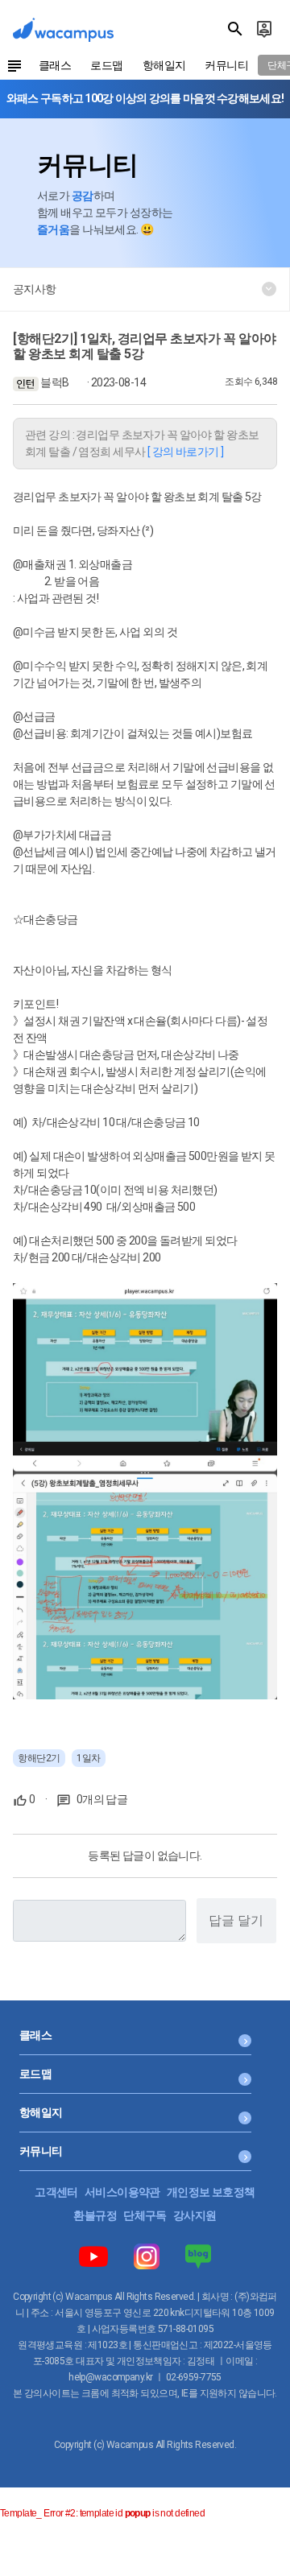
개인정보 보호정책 (211, 2192)
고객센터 (56, 2192)
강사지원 (195, 2215)
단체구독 (145, 2215)
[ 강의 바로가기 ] (186, 452)
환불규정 (95, 2215)
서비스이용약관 (122, 2192)
